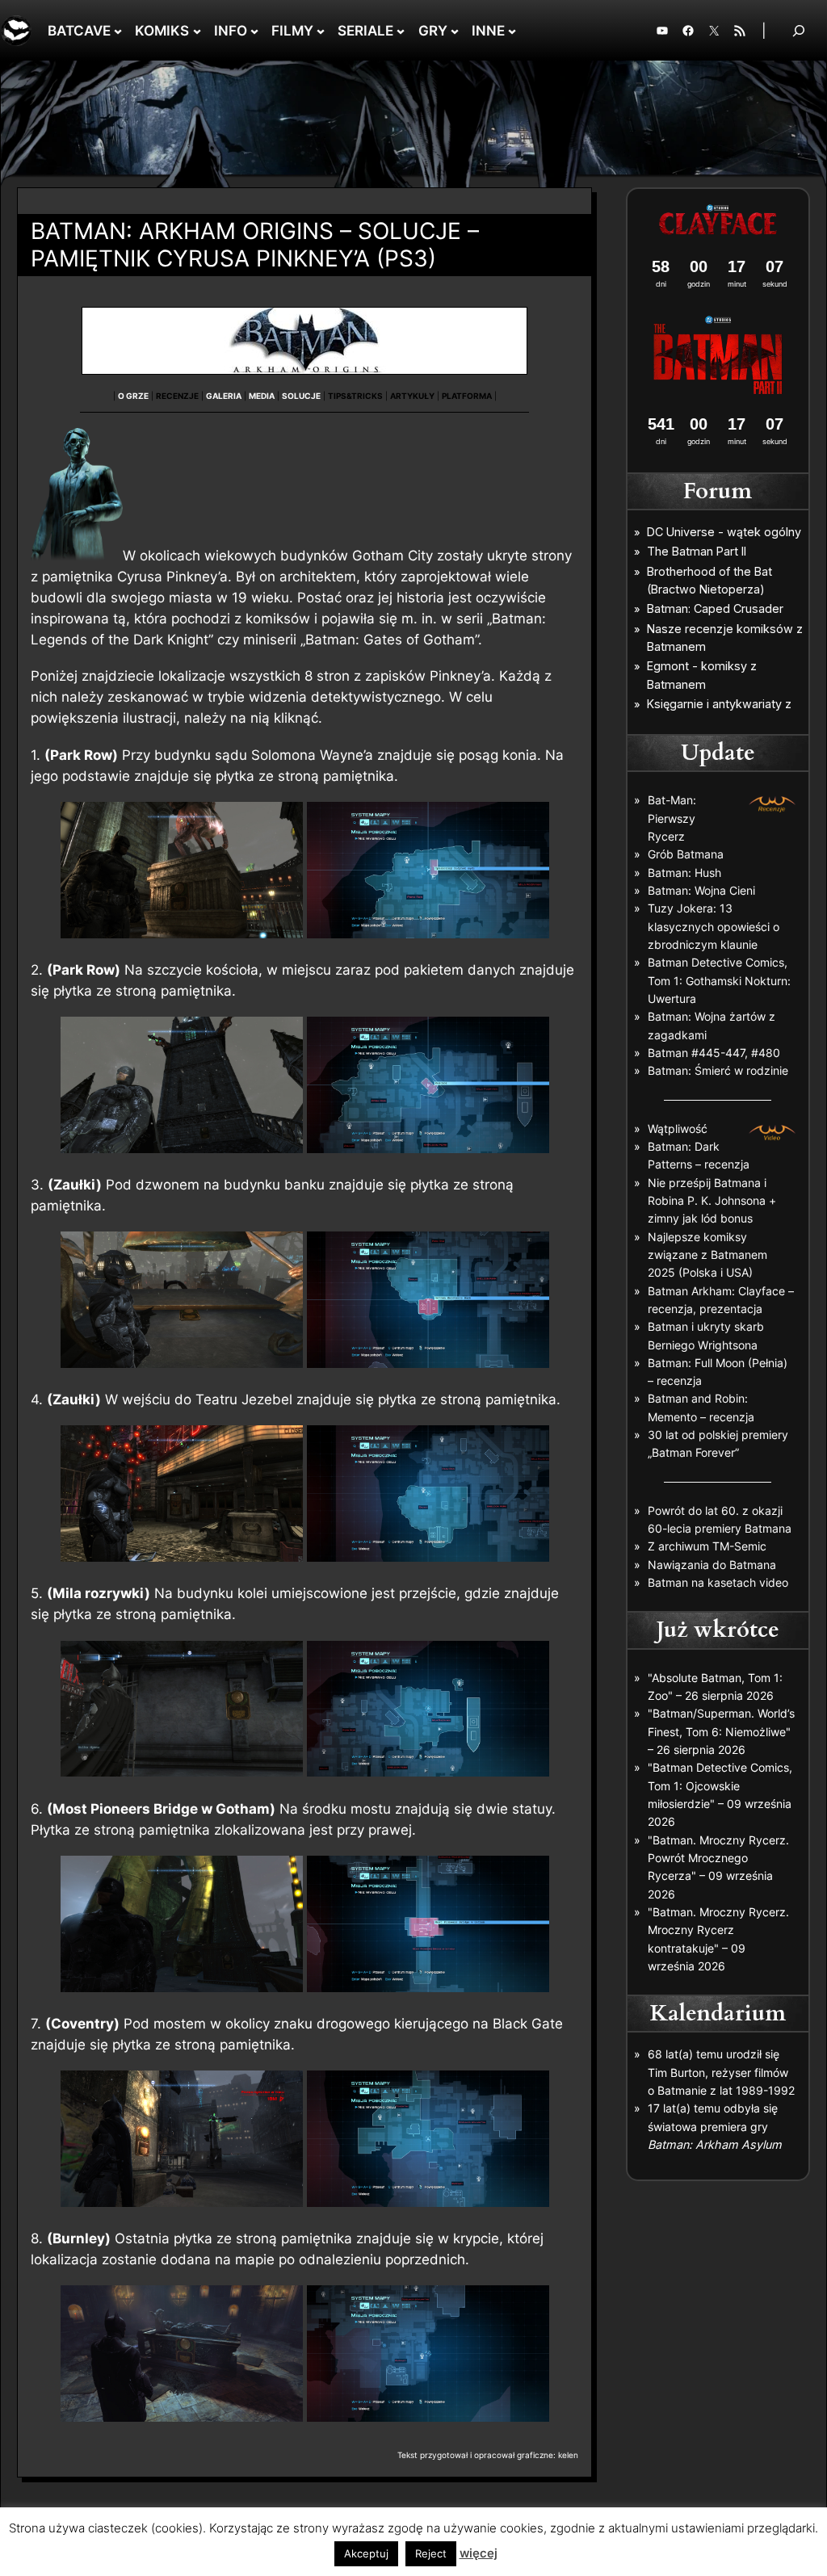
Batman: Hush (684, 873)
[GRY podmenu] (455, 31)
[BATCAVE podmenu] (118, 31)
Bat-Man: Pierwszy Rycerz (672, 818)
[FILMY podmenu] (321, 31)
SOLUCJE (301, 396)
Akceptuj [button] (366, 2553)
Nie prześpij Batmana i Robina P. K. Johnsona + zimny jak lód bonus (712, 1201)
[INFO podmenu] (254, 31)
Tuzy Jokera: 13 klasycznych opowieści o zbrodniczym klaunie (714, 926)
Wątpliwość (678, 1129)
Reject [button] (431, 2553)
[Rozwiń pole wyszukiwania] (799, 30)
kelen (568, 2455)
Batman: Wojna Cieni (701, 890)
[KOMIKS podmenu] (197, 31)
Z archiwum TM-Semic (707, 1546)
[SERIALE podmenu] (401, 31)
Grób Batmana (686, 854)
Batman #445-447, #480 (714, 1053)
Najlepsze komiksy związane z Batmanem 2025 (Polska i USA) (707, 1255)
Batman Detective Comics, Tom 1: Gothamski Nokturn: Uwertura (719, 980)
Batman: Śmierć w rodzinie (718, 1070)
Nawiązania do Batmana (712, 1565)
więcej (479, 2553)
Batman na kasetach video (718, 1582)
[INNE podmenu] (512, 31)
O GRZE (133, 396)
